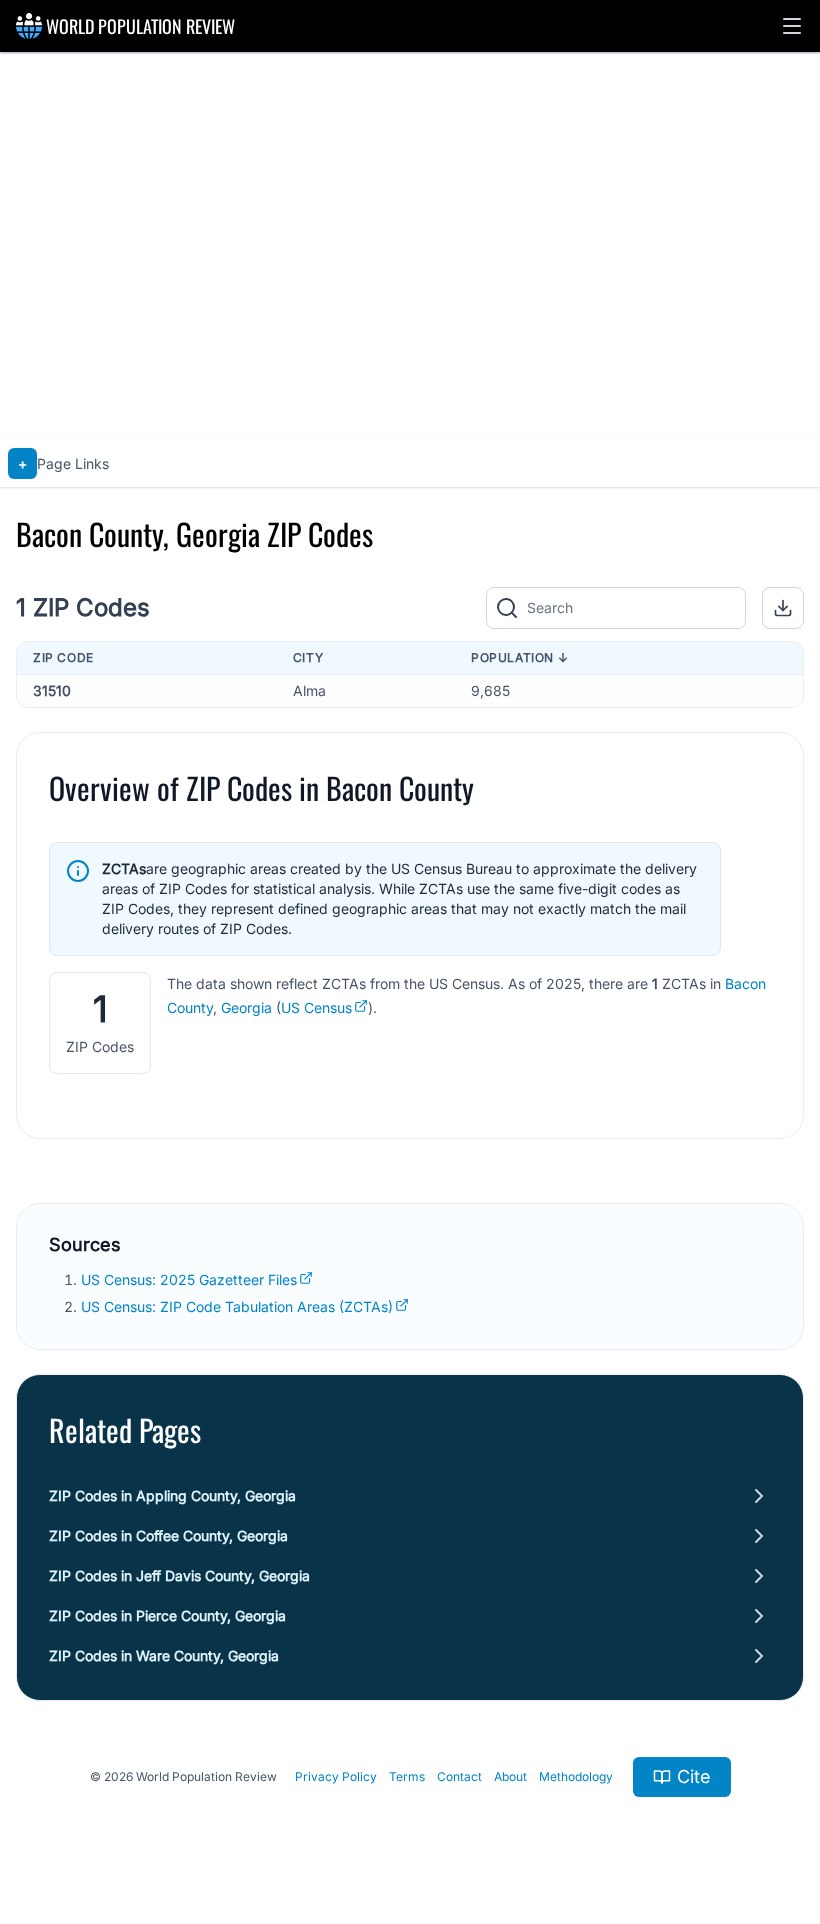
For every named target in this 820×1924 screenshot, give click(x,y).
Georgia (246, 1007)
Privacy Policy (336, 1776)
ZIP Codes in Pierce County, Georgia (167, 1615)
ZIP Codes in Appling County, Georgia (172, 1495)
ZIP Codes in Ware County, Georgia (164, 1655)
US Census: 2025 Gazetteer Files (189, 1279)
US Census (316, 1007)
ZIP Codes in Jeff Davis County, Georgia (179, 1575)
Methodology (576, 1776)
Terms (407, 1776)
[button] (792, 26)
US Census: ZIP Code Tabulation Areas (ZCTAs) (237, 1306)
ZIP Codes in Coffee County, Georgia (168, 1535)
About (510, 1776)
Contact (459, 1776)
